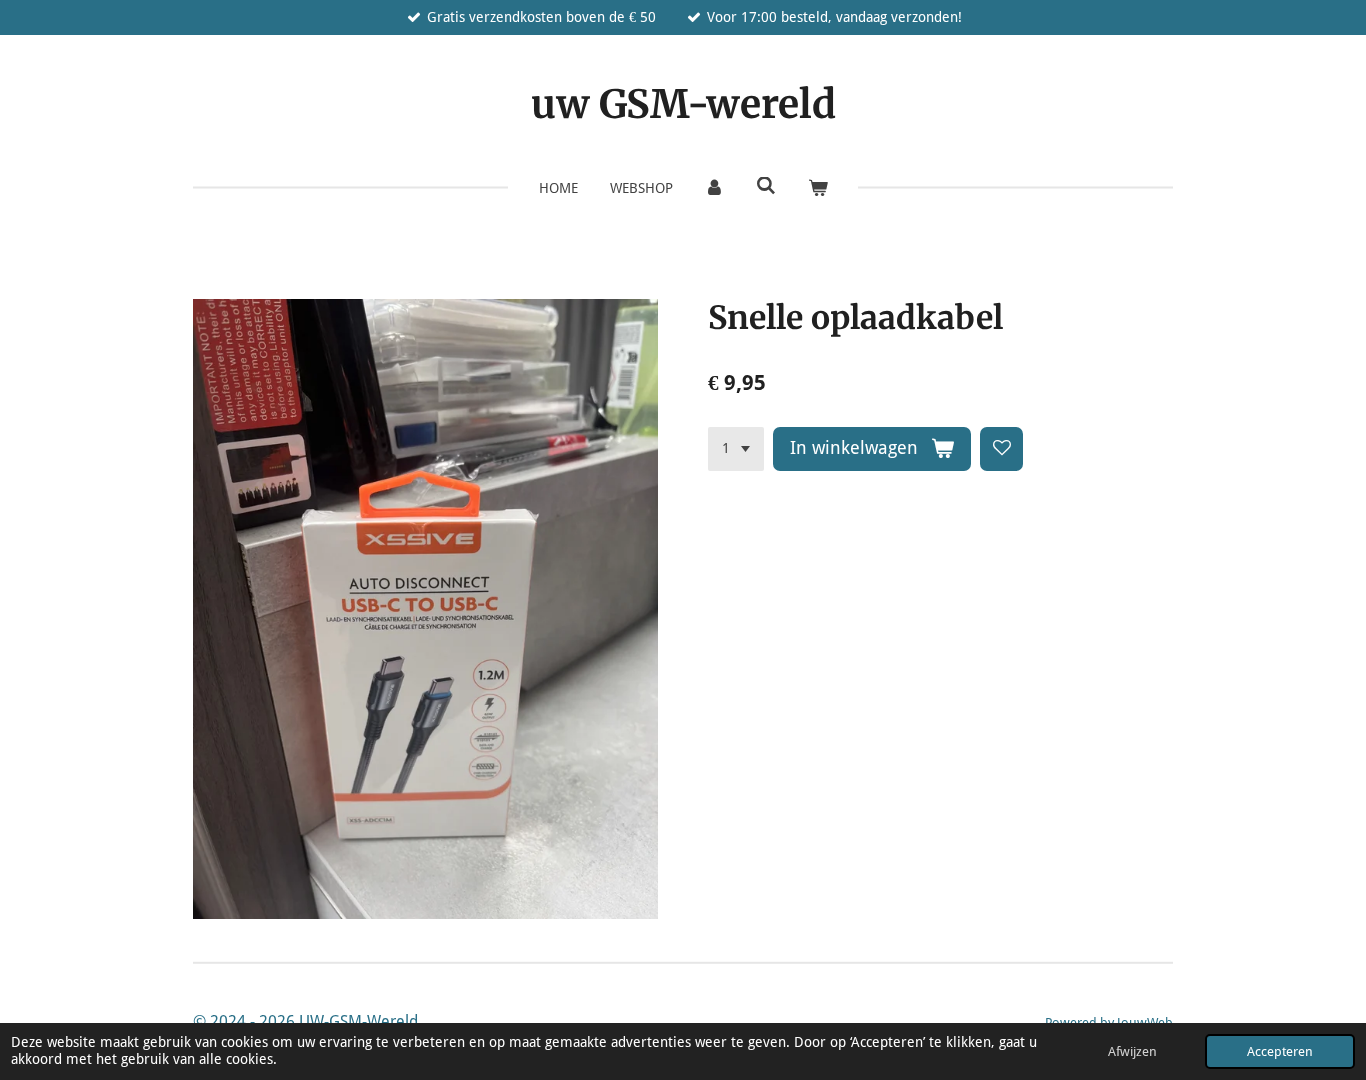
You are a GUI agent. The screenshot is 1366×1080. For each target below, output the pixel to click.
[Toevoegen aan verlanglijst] (1002, 449)
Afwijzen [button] (1132, 1051)
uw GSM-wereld (683, 104)
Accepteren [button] (1280, 1051)
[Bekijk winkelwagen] (818, 188)
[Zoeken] (766, 186)
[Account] (715, 188)
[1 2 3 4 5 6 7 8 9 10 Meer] (736, 449)
